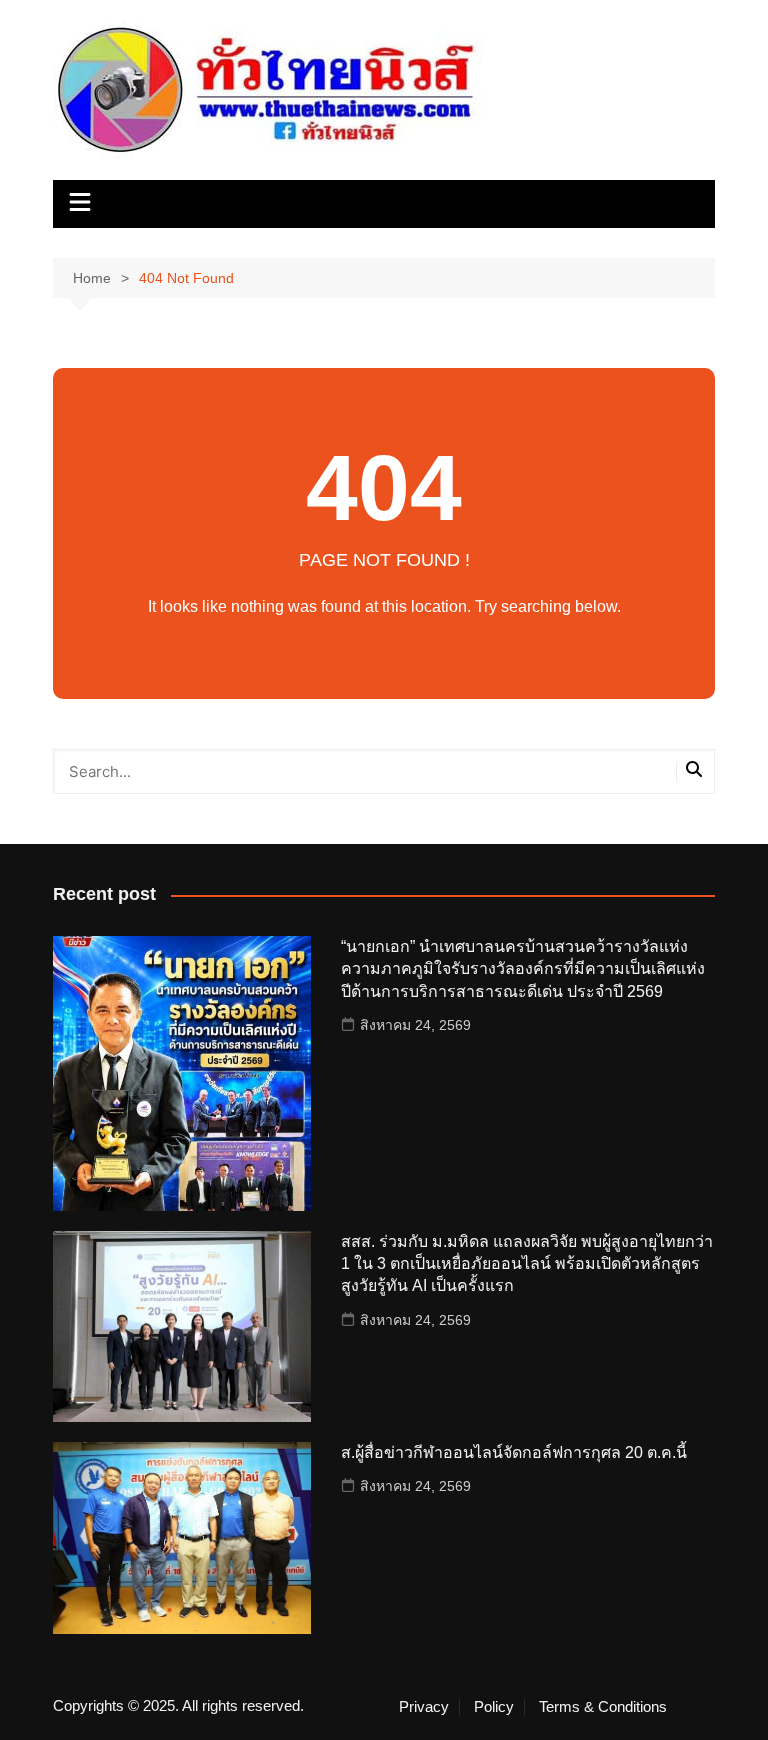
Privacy (424, 1707)
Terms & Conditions (603, 1707)
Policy (494, 1707)
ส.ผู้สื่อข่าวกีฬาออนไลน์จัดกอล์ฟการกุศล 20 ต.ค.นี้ (514, 1452)
